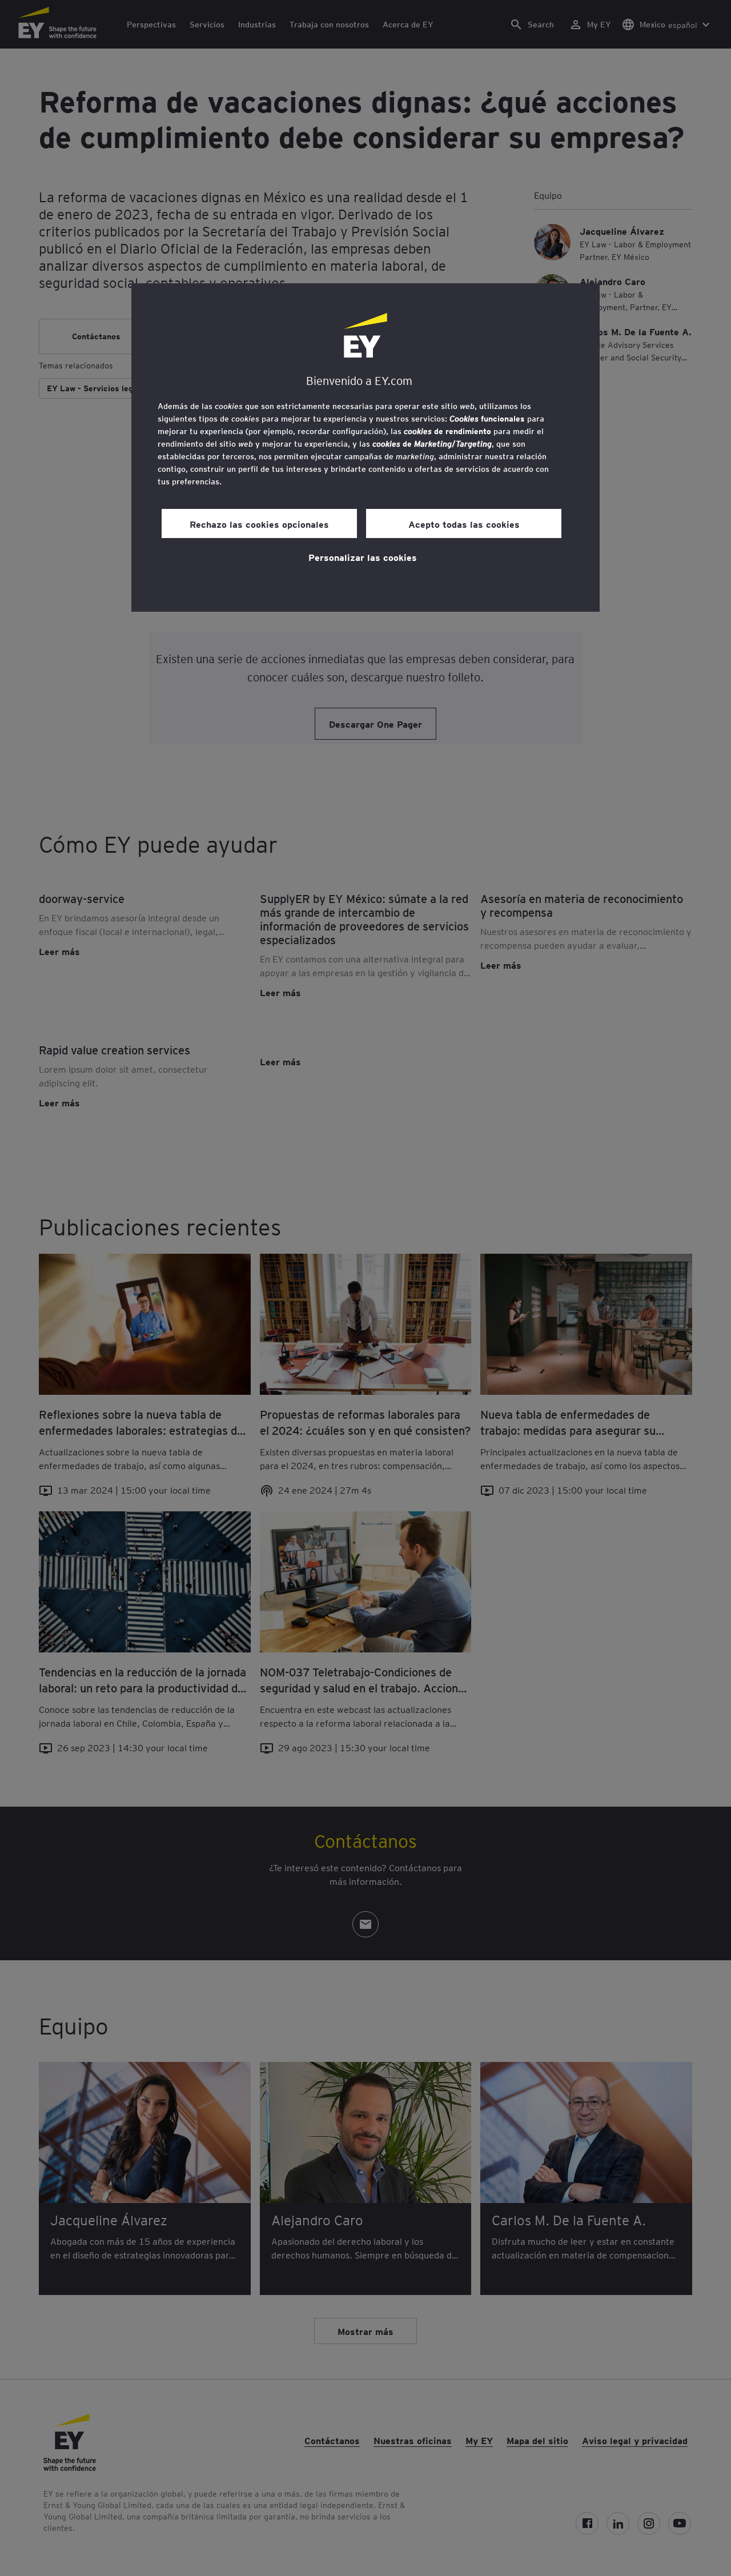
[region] (365, 448)
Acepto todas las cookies (464, 524)
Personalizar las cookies (363, 557)
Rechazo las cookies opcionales (259, 524)
